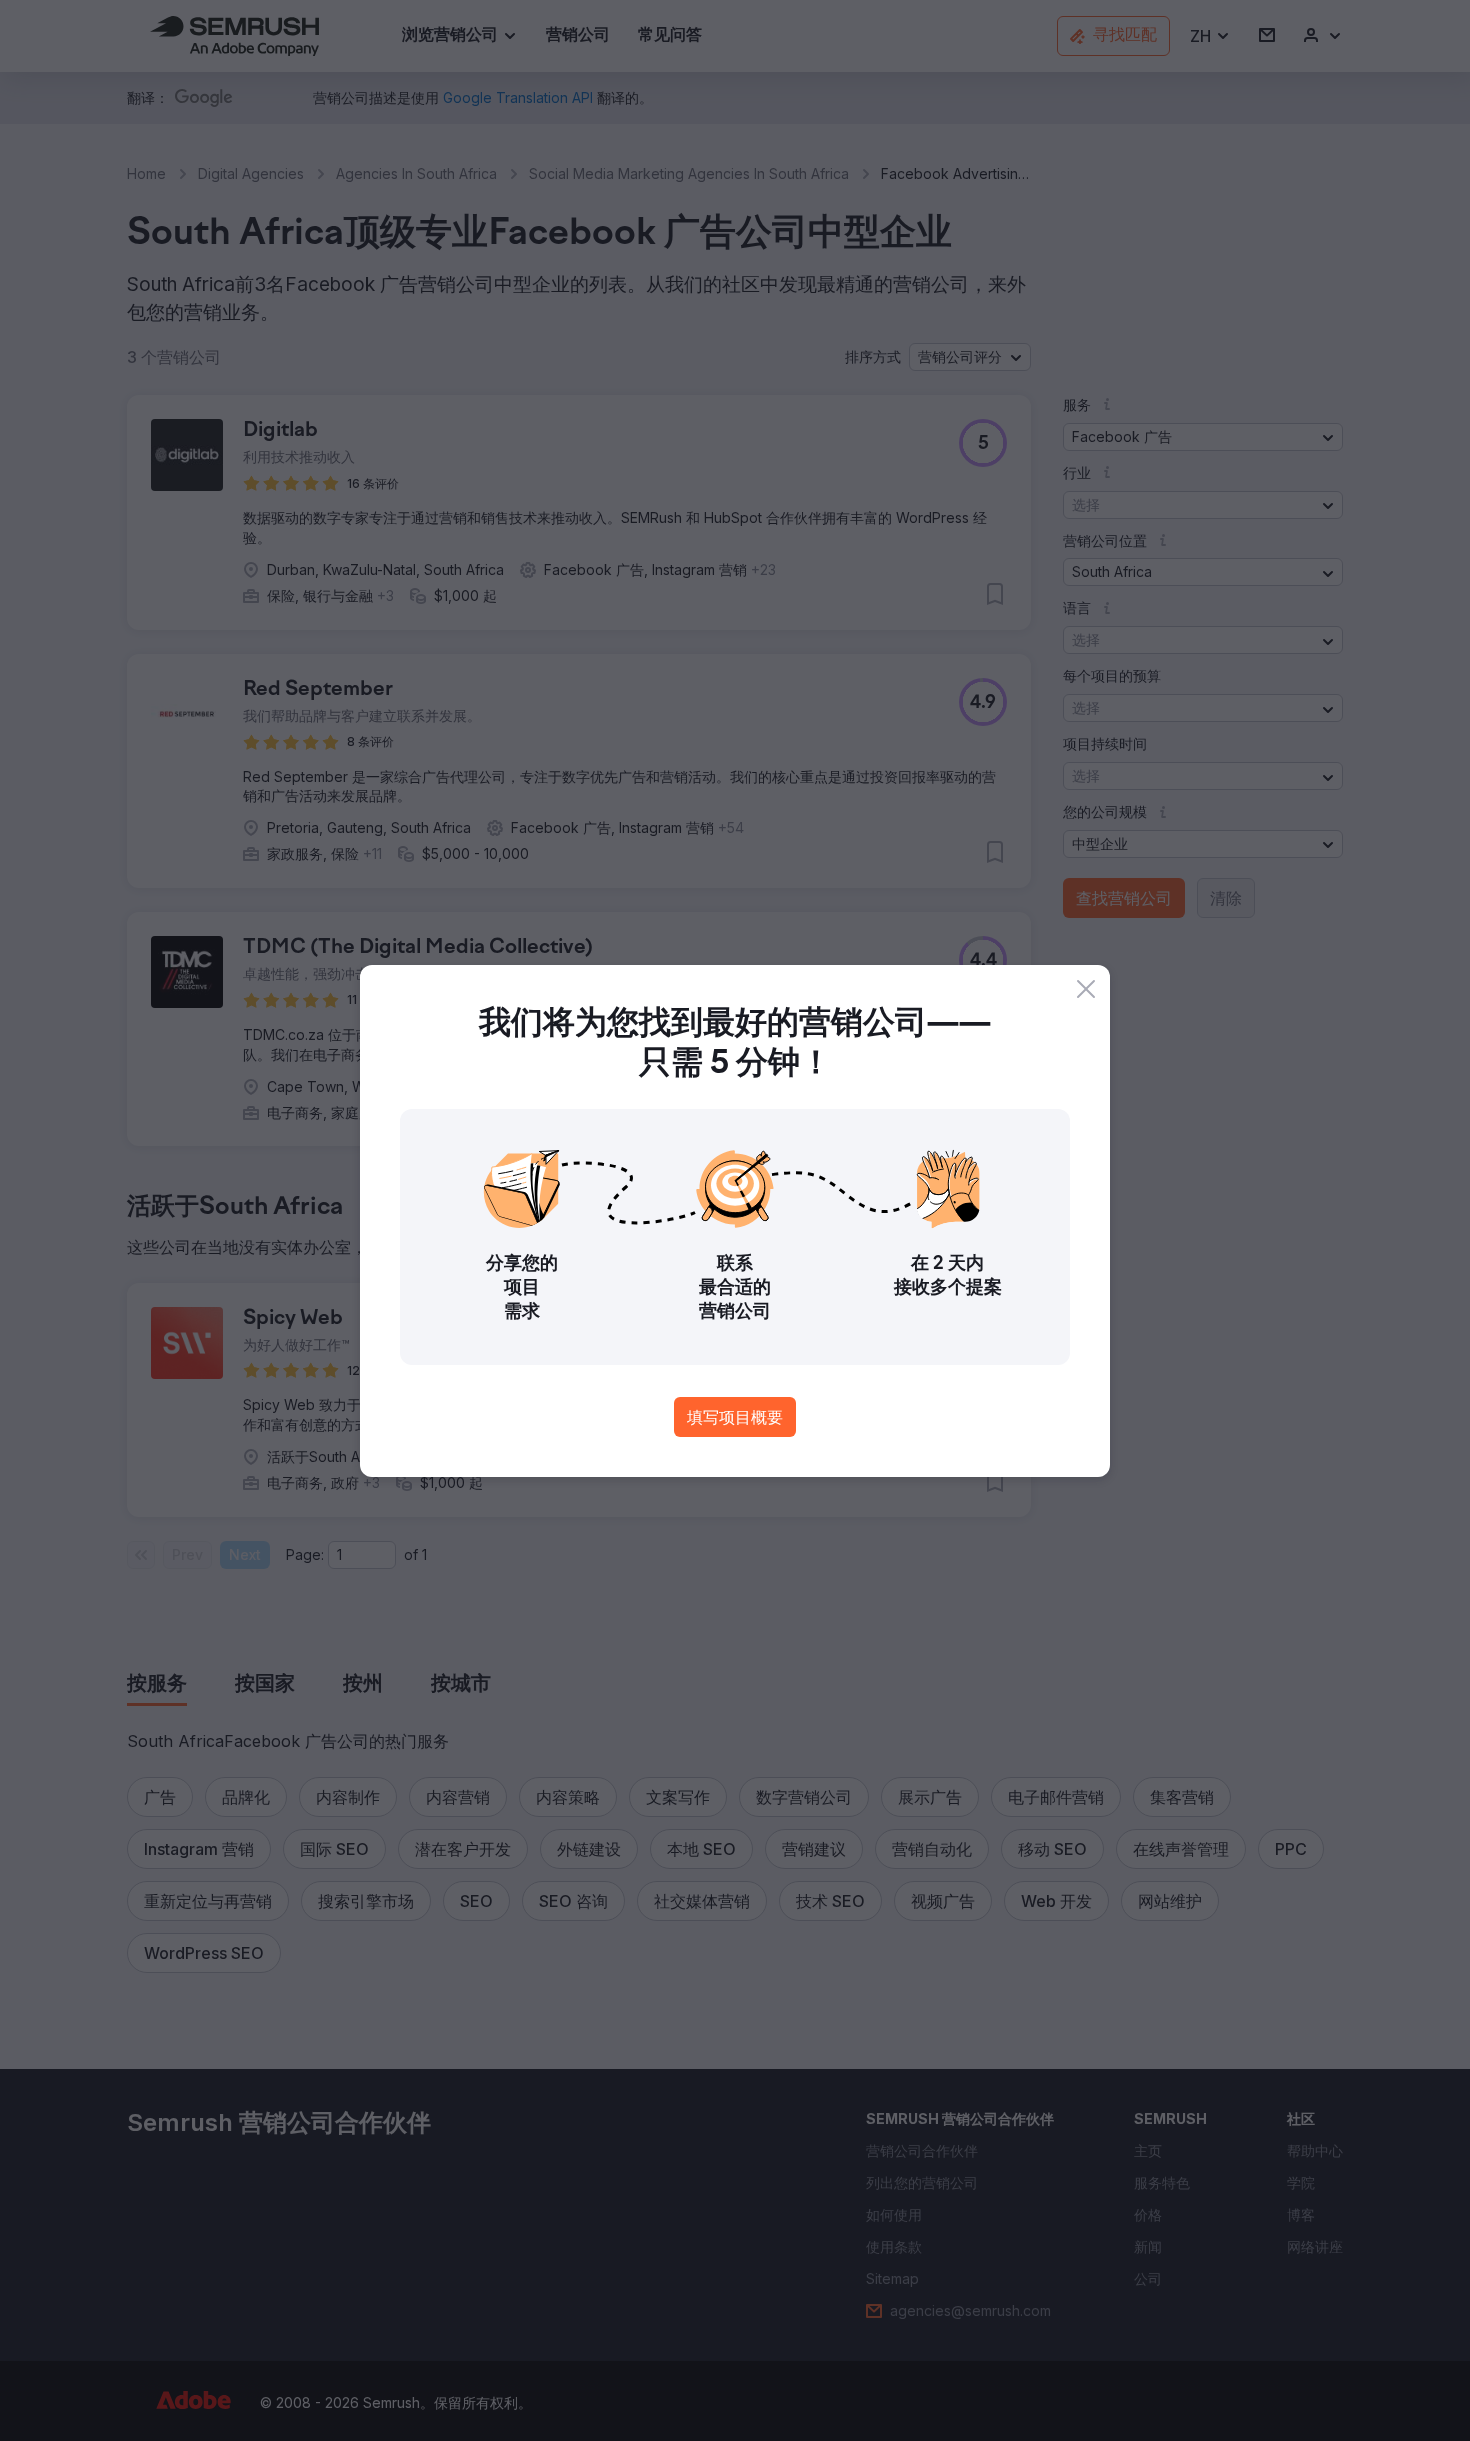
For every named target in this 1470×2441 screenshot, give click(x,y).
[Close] (1086, 989)
